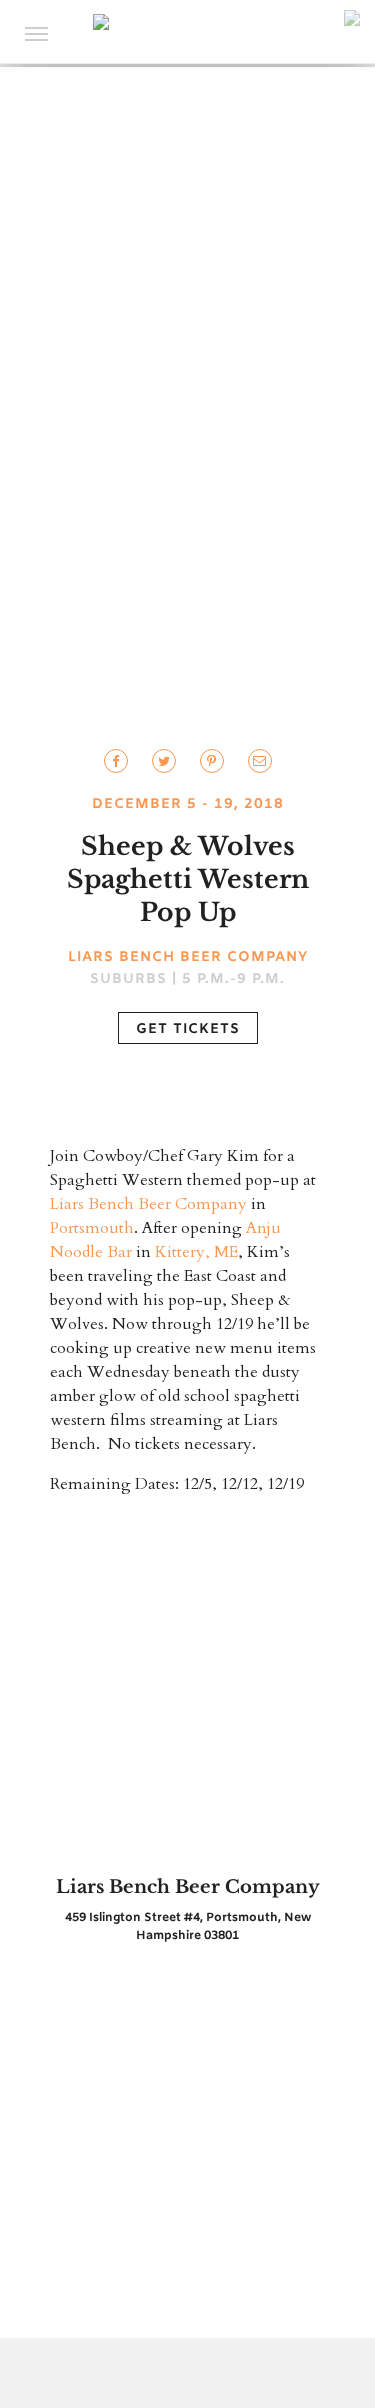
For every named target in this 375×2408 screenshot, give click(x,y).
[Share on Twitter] (116, 761)
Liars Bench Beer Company (148, 1204)
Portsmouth (92, 1228)
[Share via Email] (260, 761)
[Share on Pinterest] (212, 761)
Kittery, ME (196, 1252)
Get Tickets (188, 1029)
